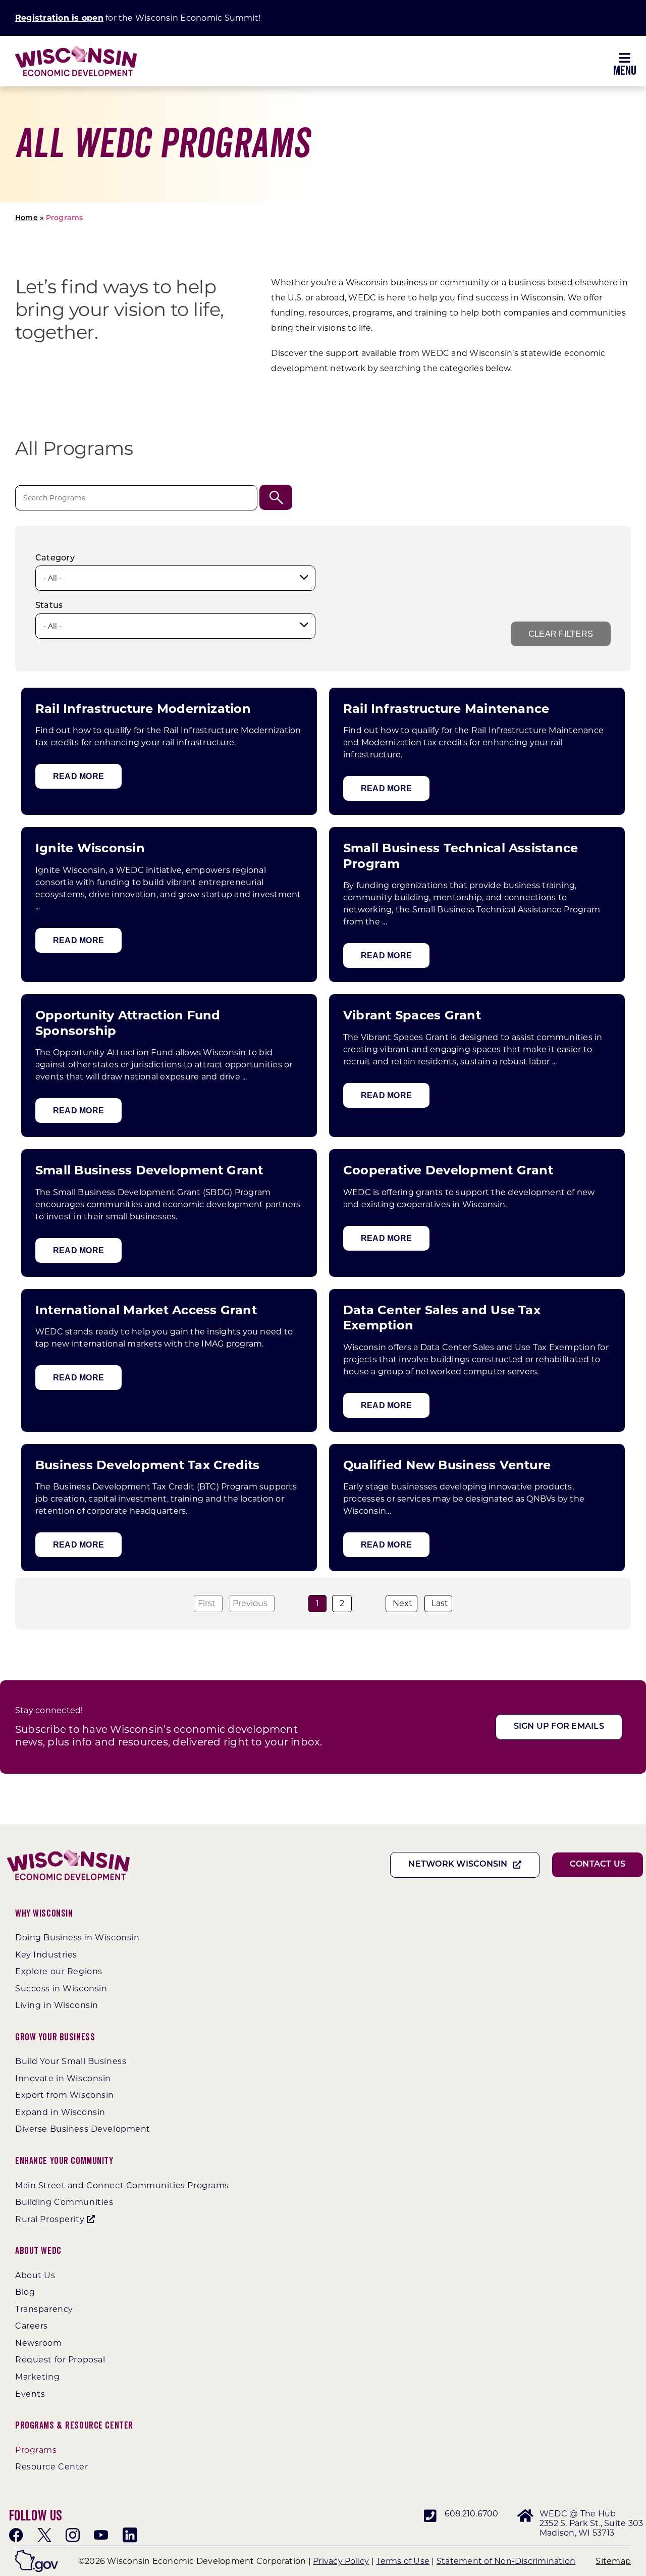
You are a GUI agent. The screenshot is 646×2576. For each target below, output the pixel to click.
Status (49, 606)
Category (55, 558)
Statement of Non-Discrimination (506, 2561)
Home (26, 218)
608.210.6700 (472, 2514)
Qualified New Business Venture (447, 1465)
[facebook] (16, 2535)
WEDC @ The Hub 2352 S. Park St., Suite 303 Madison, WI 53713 (591, 2523)
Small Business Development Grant (149, 1170)
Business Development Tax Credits (148, 1465)
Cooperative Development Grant (448, 1170)
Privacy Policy (341, 2561)
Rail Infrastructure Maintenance (446, 709)
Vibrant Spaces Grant (412, 1015)
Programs (65, 218)
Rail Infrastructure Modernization (143, 709)
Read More (78, 776)
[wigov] (37, 2554)
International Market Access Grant (146, 1310)
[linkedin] (130, 2535)
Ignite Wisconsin (90, 848)
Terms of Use (403, 2561)
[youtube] (101, 2535)
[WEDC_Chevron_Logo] (76, 50)
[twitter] (44, 2535)
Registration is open (59, 18)
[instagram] (73, 2535)
